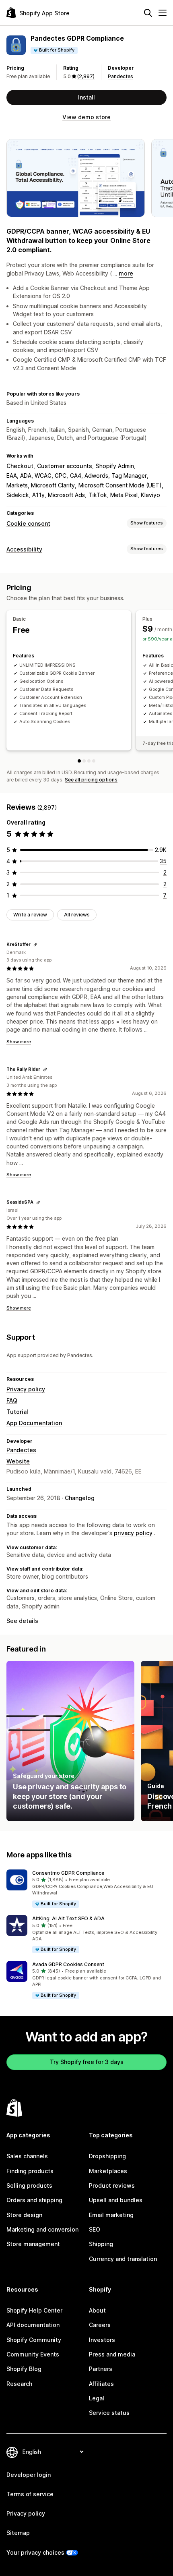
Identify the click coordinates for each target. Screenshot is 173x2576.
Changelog (80, 1498)
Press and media (112, 2354)
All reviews (77, 915)
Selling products (29, 2185)
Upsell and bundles (116, 2200)
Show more (19, 1042)
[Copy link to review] (35, 945)
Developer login (29, 2475)
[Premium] (89, 761)
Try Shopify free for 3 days (87, 2062)
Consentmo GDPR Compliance (68, 1873)
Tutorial (17, 1412)
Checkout (20, 466)
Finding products (30, 2171)
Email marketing (111, 2215)
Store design (24, 2215)
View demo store (86, 117)
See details (22, 1621)
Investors (102, 2340)
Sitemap (18, 2533)
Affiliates (101, 2384)
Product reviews (112, 2185)
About (97, 2310)
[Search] (148, 13)
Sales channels (27, 2156)
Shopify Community (34, 2340)
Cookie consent (28, 523)
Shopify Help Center (34, 2310)
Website (18, 1461)
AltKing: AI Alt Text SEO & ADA (68, 1918)
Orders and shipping (34, 2200)
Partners (101, 2369)
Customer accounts (65, 466)
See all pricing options (91, 780)
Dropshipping (107, 2156)
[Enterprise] (94, 761)
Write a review (30, 915)
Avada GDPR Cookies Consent (68, 1964)
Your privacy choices (35, 2552)
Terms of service (30, 2494)
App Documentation (34, 1423)
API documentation (33, 2325)
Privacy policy (26, 1389)
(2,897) (86, 76)
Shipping (101, 2244)
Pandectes (120, 76)
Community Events (33, 2354)
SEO (95, 2229)
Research (19, 2384)
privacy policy (133, 1533)
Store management (33, 2244)
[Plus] (84, 761)
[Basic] (79, 761)
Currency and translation (123, 2259)
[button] (86, 1889)
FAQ (12, 1400)
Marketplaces (108, 2171)
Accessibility (24, 549)
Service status (109, 2413)
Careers (100, 2325)
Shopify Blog (24, 2369)
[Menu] (163, 13)
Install (86, 97)
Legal (97, 2398)
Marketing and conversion (42, 2229)
